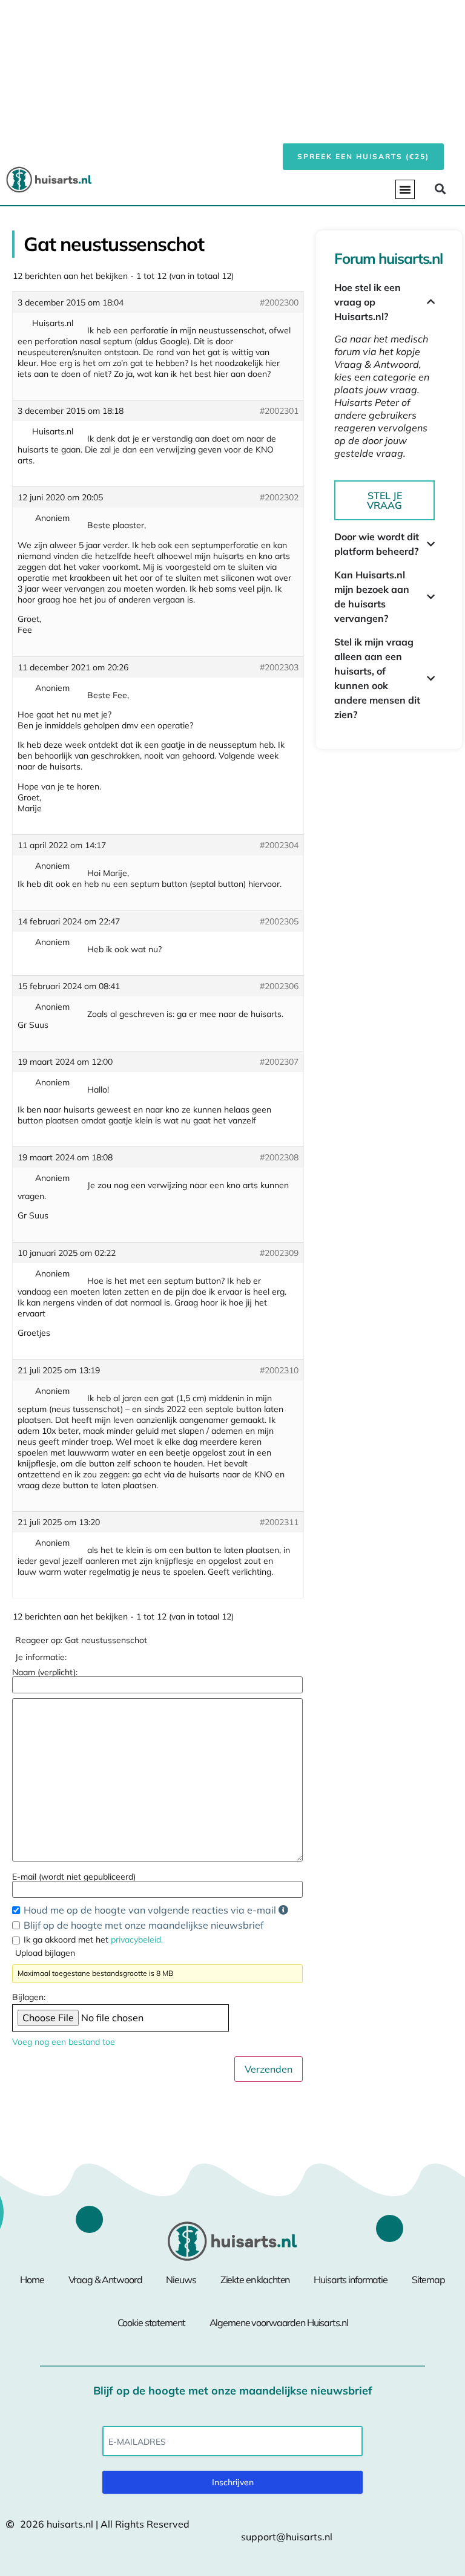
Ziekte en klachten (255, 2280)
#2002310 (279, 1370)
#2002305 (279, 921)
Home (32, 2280)
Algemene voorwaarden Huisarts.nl (279, 2323)
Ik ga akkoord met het (93, 1940)
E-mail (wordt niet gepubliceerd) (74, 1877)
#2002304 (279, 845)
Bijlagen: (29, 1997)
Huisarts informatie (351, 2280)
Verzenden (269, 2069)
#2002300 (279, 302)
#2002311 (279, 1522)
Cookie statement (151, 2323)
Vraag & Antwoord (105, 2280)
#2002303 (279, 667)
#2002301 (279, 411)
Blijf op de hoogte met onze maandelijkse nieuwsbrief (143, 1925)
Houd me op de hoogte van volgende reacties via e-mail (151, 1910)
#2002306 (279, 986)
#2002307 (279, 1062)
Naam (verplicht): (45, 1672)
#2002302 (279, 497)
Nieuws (181, 2280)
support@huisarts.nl (287, 2537)
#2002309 (279, 1253)
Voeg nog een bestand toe (64, 2042)
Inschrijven (233, 2482)
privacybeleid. (137, 1940)
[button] (405, 189)
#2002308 (279, 1157)
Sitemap (428, 2280)
